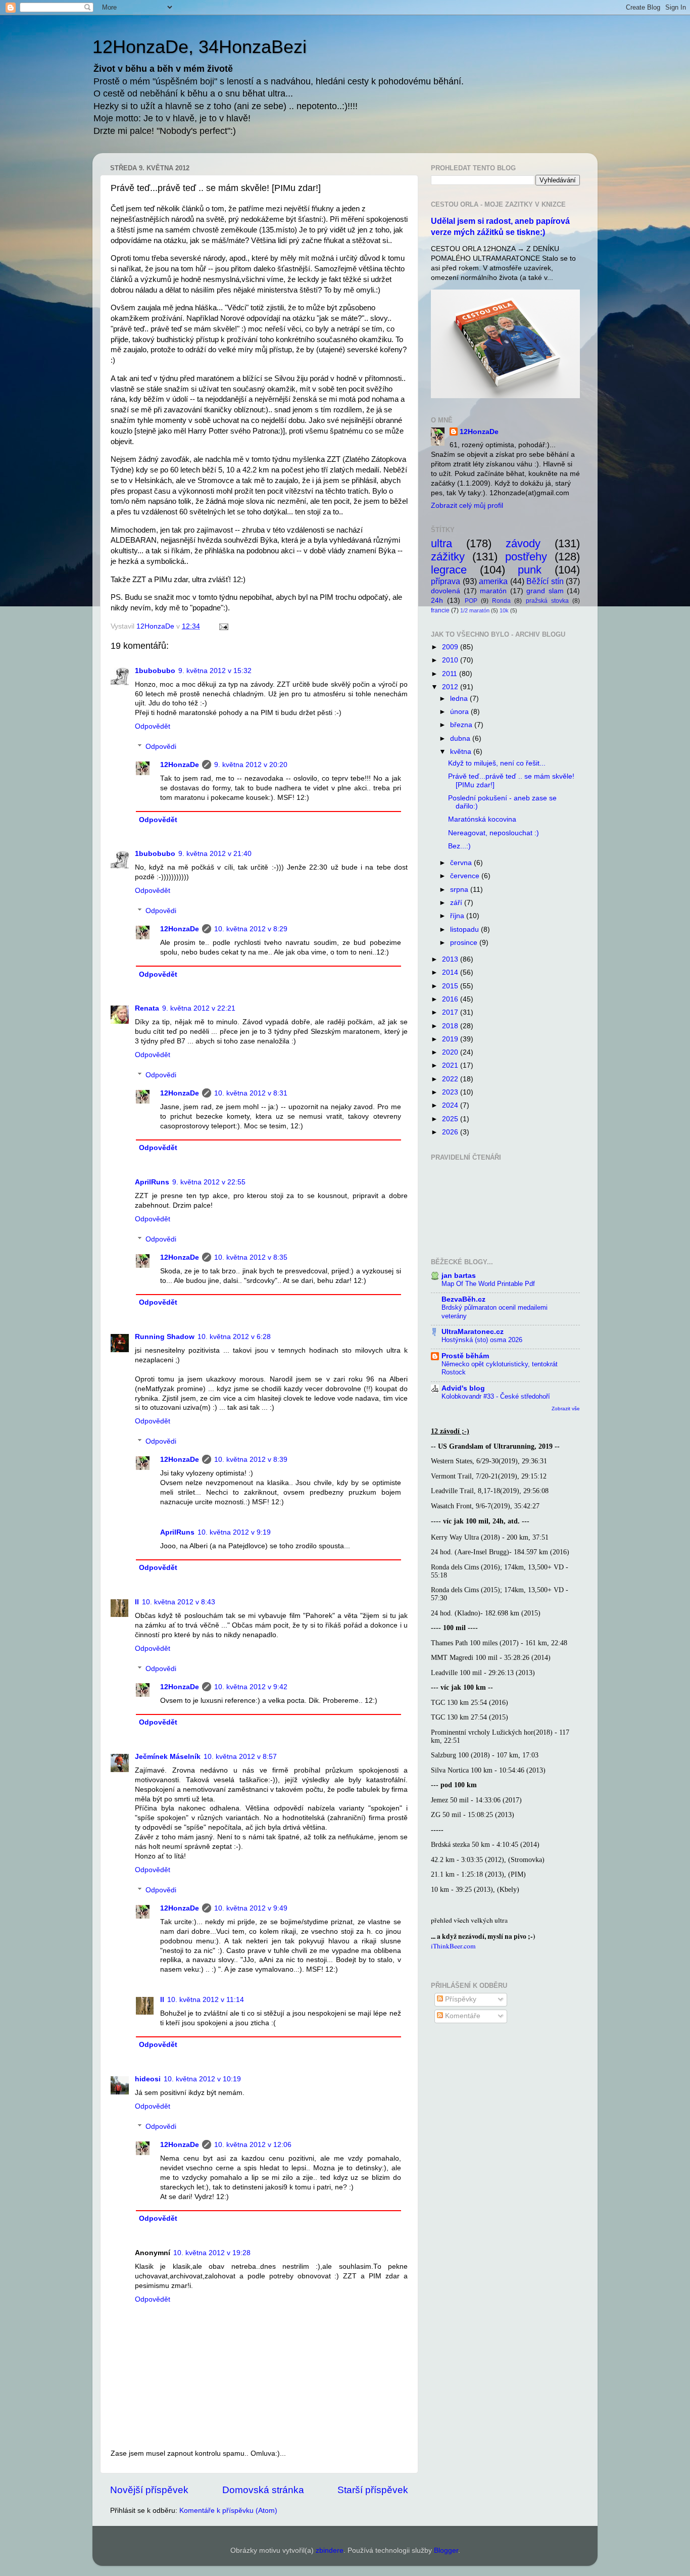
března (462, 725)
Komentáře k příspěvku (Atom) (228, 2511)
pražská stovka (547, 601)
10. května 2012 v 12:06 (253, 2145)
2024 (451, 1105)
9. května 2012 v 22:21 (199, 1008)
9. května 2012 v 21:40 (215, 854)
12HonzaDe (180, 765)
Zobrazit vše (566, 1409)
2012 (451, 687)
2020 (451, 1052)
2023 (451, 1092)
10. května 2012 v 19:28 (212, 2253)
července (466, 876)
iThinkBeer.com (453, 1946)
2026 (451, 1132)
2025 (451, 1119)
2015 (451, 986)
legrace (449, 570)
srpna (460, 890)
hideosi (148, 2079)
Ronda (501, 601)
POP (471, 601)
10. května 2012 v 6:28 (234, 1337)
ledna (460, 699)
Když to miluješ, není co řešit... (497, 763)
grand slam (545, 591)
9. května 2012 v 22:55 (209, 1182)
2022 (451, 1079)
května (462, 752)
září (457, 903)
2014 (451, 972)
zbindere (330, 2550)
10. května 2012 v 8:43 (179, 1602)
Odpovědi (161, 747)
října (458, 916)
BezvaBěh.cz (463, 1299)
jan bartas (459, 1276)
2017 (451, 1012)
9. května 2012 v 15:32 (215, 671)
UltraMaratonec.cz (473, 1332)
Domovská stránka (263, 2490)
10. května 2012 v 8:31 (251, 1093)
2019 (451, 1039)
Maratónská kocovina (482, 819)
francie (440, 610)
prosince (465, 943)
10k (504, 610)
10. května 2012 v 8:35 (251, 1257)
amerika (493, 581)
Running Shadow (165, 1337)
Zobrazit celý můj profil (467, 506)
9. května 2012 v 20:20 (251, 765)
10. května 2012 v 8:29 (251, 929)
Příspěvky (460, 1999)
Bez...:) (459, 846)
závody (523, 543)
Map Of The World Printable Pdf (488, 1284)
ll (137, 1602)
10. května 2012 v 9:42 (251, 1687)
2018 (451, 1026)
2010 (451, 660)
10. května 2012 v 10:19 (202, 2079)
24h (437, 601)
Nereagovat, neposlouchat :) (494, 833)
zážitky (448, 557)
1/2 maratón (475, 610)
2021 (451, 1065)
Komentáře (462, 2016)
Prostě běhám (465, 1356)
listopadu (465, 929)
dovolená (446, 591)
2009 (451, 647)
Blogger (446, 2550)
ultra (441, 543)
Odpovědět (153, 726)
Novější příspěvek (149, 2490)
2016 (451, 999)
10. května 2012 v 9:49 (251, 1908)
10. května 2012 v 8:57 (240, 1757)
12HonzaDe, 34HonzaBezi (200, 47)
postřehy (526, 557)
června (462, 863)
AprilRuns (152, 1182)
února (460, 712)
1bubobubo (155, 671)
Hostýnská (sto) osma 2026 (482, 1340)
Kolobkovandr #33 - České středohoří (496, 1396)
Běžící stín (545, 581)
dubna (461, 738)
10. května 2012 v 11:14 (206, 2000)
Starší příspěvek (373, 2490)
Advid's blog (463, 1388)
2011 (451, 674)
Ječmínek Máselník (168, 1757)
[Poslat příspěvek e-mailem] (223, 626)
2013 (451, 959)
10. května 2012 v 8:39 (251, 1460)
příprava (446, 581)
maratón (493, 591)
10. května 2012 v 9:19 (234, 1532)
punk (530, 570)
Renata (147, 1008)
